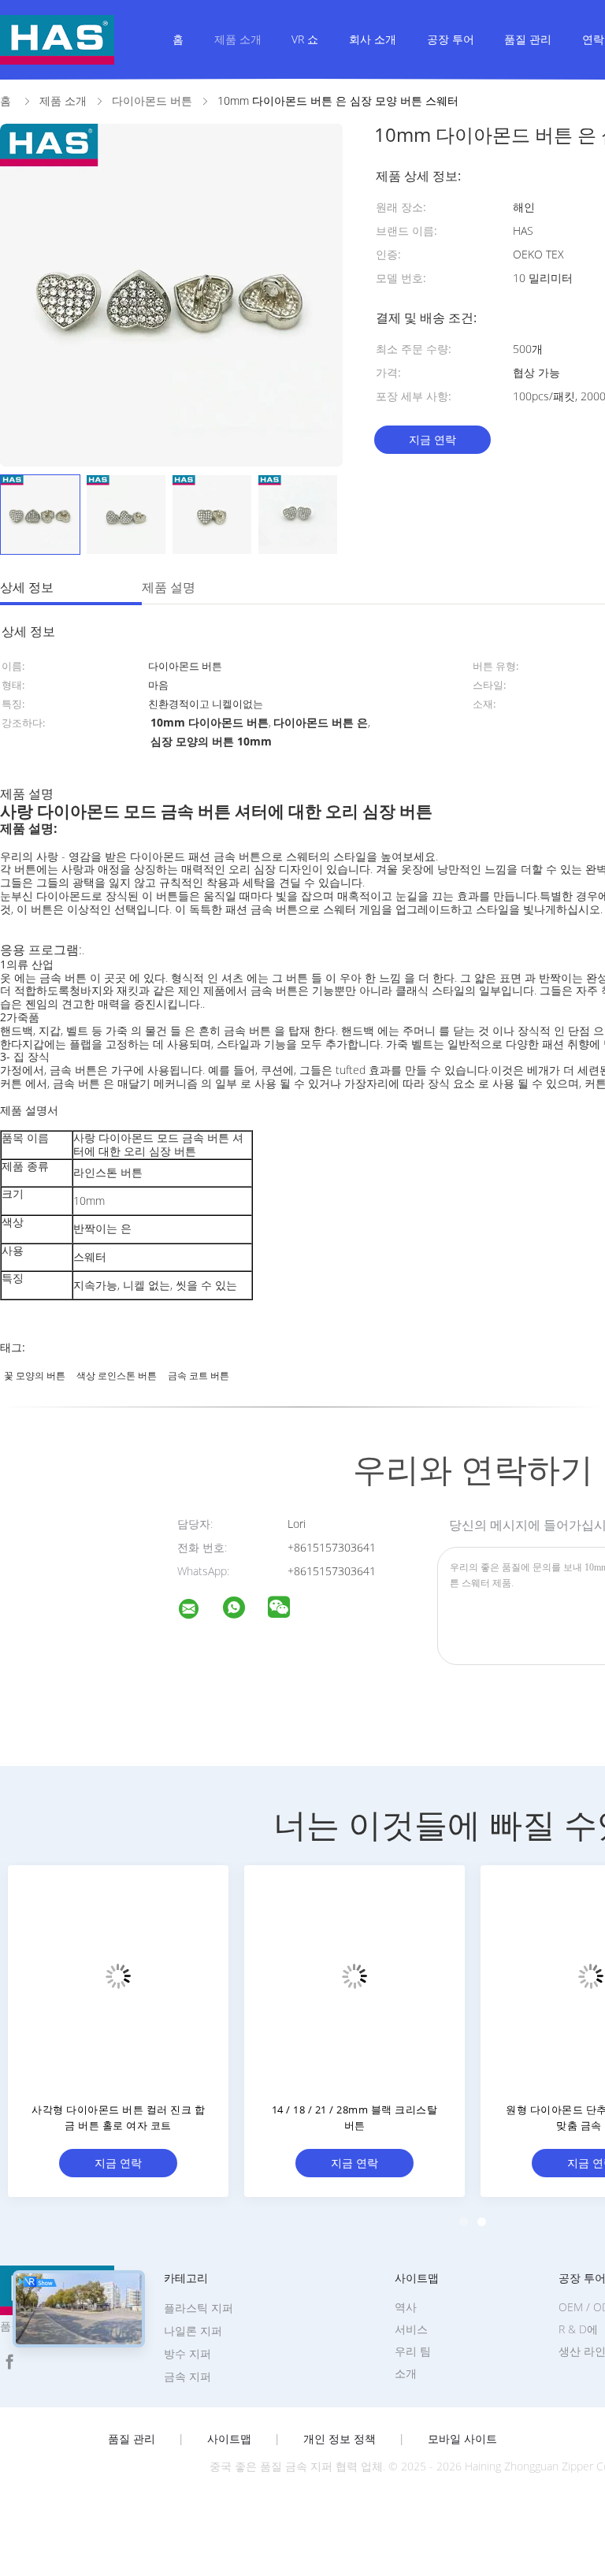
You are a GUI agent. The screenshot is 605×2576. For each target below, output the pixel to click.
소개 (406, 2373)
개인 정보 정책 (340, 2439)
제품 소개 (238, 39)
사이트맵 (229, 2439)
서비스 (411, 2329)
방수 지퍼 (187, 2353)
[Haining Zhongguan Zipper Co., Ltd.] (199, 1611)
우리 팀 (413, 2351)
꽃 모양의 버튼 (35, 1375)
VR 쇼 (305, 39)
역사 (406, 2307)
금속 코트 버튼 (199, 1375)
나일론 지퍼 (193, 2331)
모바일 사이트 (462, 2439)
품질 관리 (528, 39)
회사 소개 (373, 39)
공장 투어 (451, 39)
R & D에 (578, 2329)
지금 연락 (432, 439)
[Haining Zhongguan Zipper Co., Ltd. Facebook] (9, 2362)
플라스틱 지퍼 (199, 2308)
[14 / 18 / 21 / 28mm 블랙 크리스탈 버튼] (354, 1976)
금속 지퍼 (187, 2376)
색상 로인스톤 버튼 (117, 1375)
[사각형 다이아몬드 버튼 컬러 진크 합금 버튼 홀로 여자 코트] (118, 1976)
